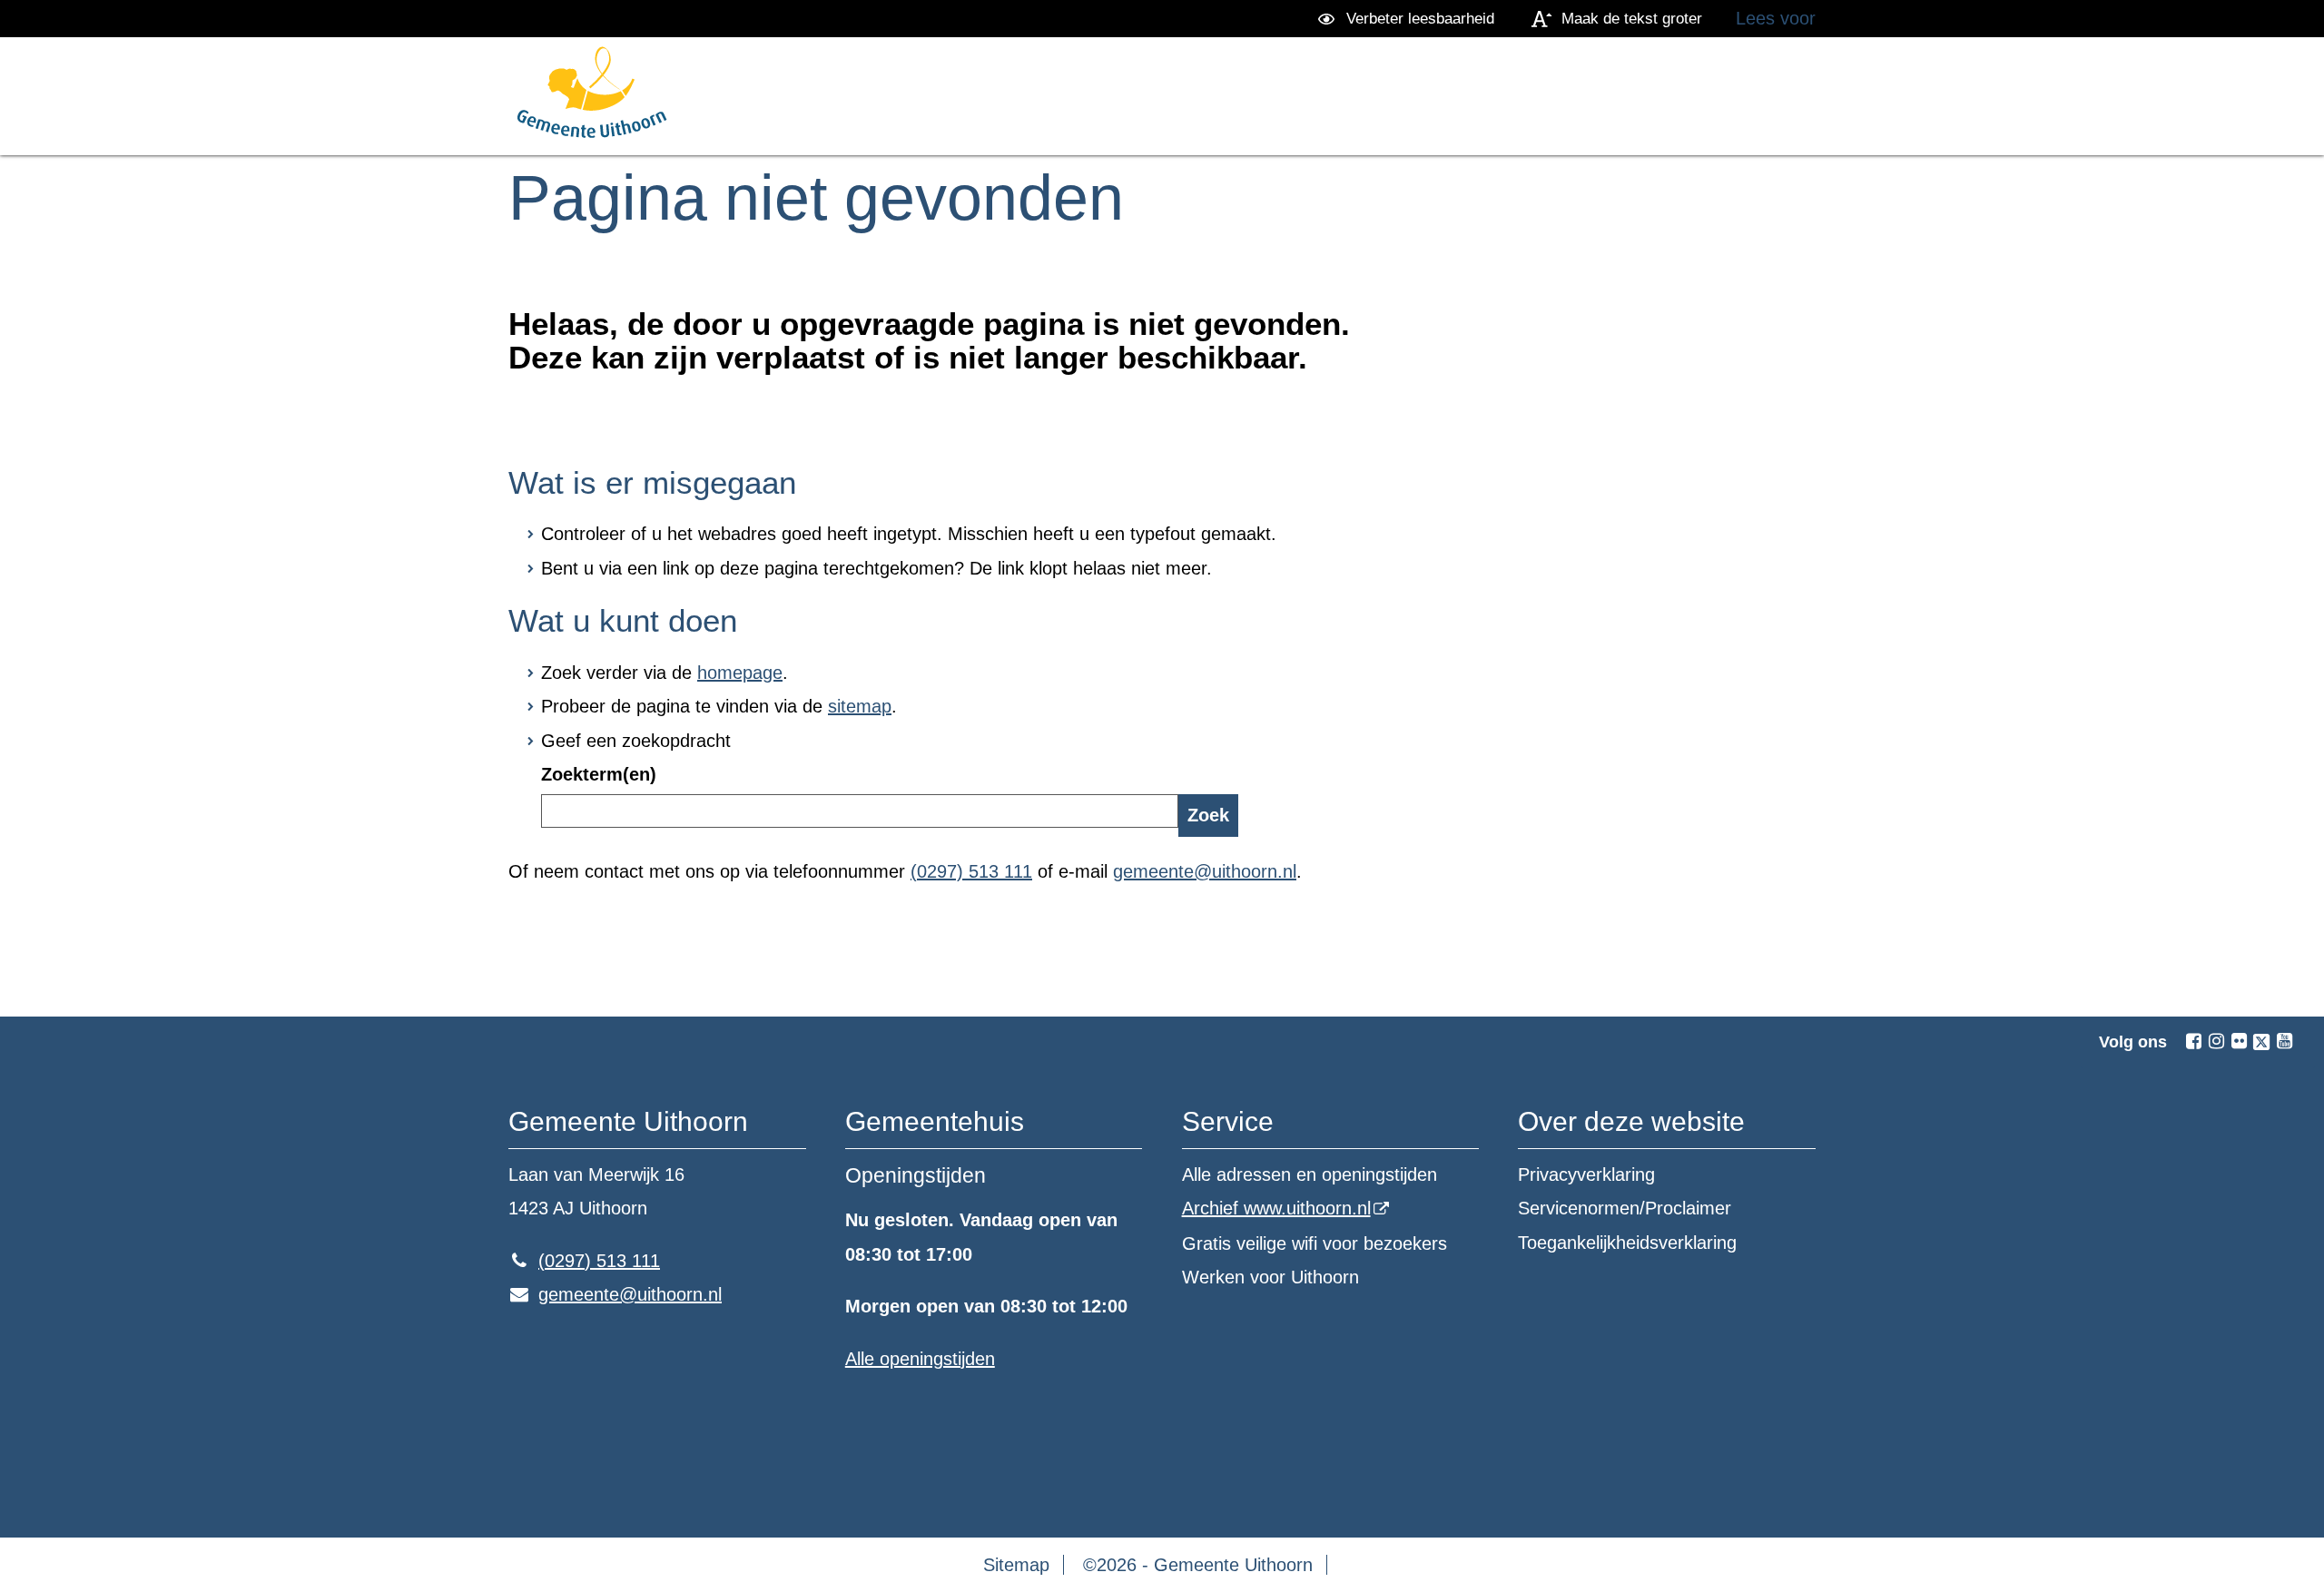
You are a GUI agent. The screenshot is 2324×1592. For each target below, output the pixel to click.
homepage (740, 673)
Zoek (1208, 815)
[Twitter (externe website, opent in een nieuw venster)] (2261, 1042)
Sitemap (1016, 1565)
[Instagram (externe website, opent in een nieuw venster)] (2216, 1041)
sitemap (860, 706)
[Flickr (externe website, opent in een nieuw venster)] (2239, 1041)
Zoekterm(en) (599, 774)
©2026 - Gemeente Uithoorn (1198, 1565)
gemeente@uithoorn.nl (1205, 871)
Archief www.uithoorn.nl (1276, 1208)
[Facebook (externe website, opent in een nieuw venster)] (2193, 1041)
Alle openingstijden (920, 1359)
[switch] (1409, 19)
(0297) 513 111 (971, 871)
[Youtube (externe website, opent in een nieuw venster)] (2284, 1041)
